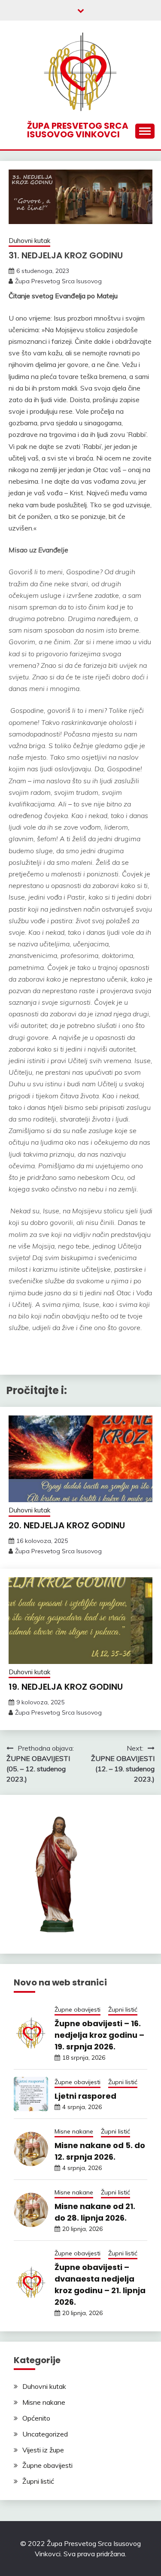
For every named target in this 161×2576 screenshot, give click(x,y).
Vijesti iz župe (43, 2450)
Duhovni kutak (29, 241)
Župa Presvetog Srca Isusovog (58, 281)
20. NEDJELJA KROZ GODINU (67, 1525)
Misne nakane (74, 2131)
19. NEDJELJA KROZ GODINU (66, 1687)
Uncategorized (45, 2434)
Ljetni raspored (85, 2096)
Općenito (36, 2418)
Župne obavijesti (77, 2009)
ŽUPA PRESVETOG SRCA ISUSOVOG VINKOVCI (78, 130)
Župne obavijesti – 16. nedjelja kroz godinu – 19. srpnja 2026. (99, 2035)
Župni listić (123, 2009)
